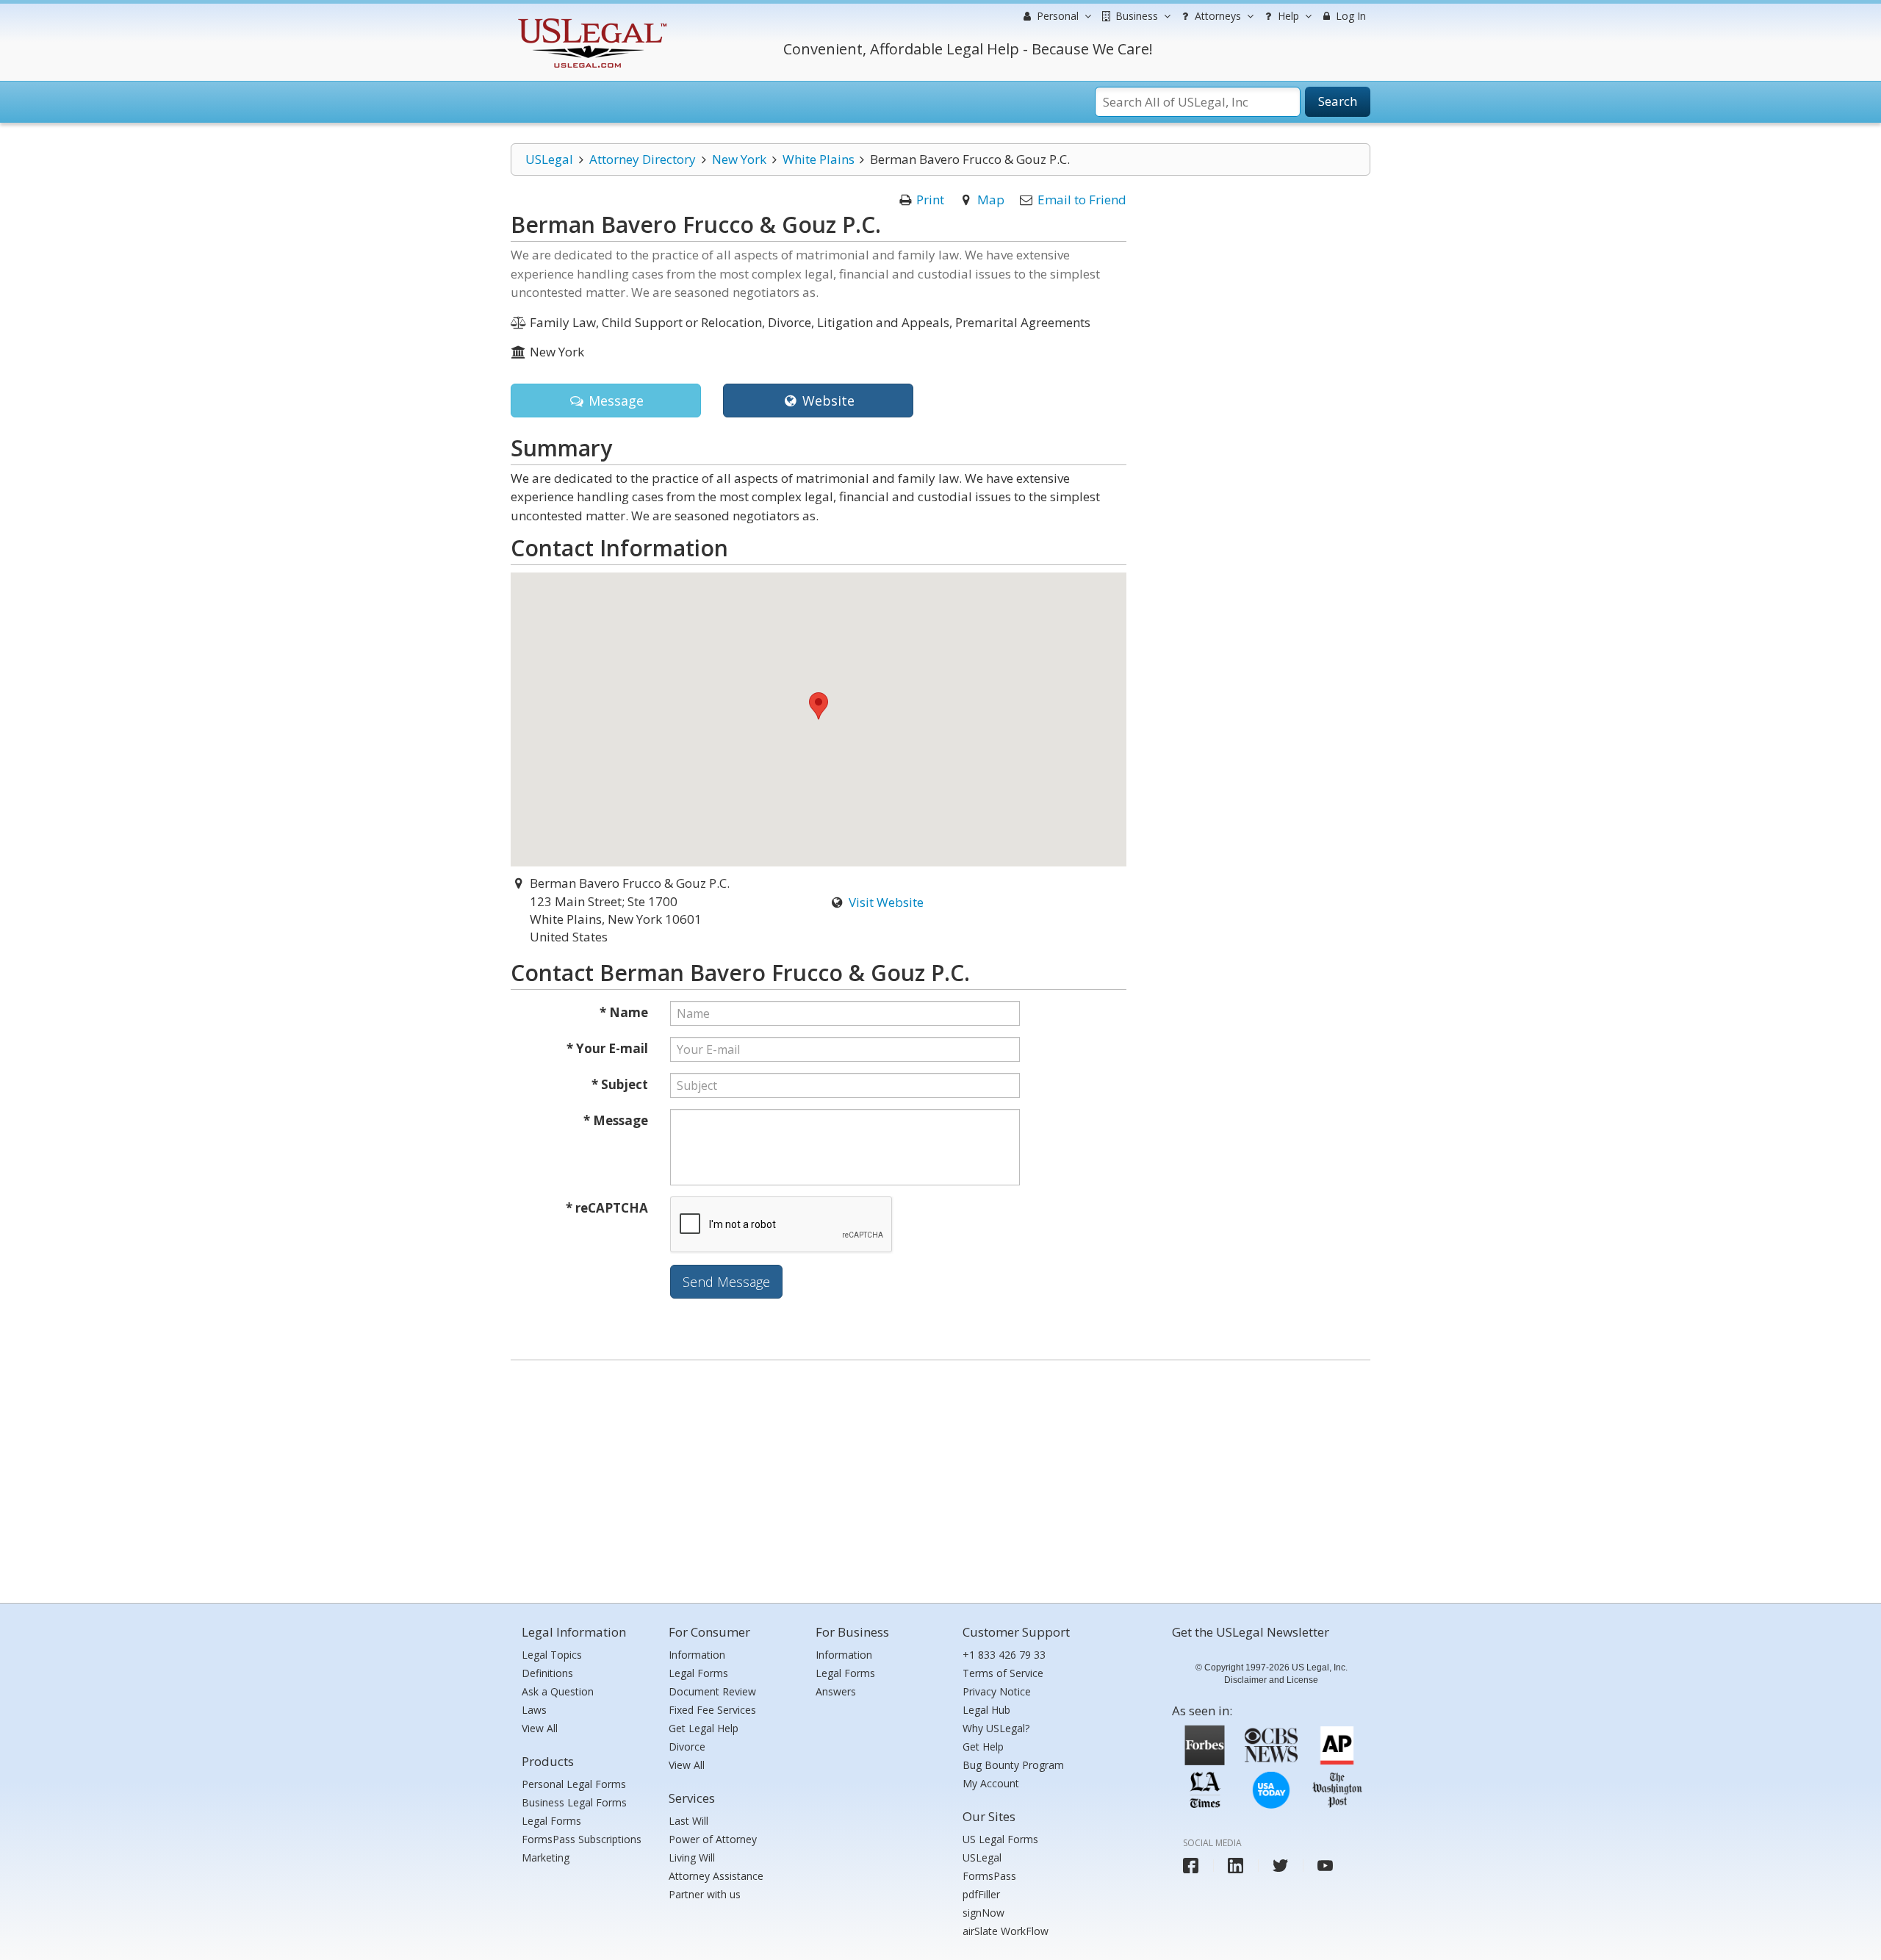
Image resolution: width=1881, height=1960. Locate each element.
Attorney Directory (643, 159)
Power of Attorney (713, 1839)
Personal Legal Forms (574, 1784)
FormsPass (989, 1876)
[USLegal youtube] (1325, 1866)
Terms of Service (1003, 1673)
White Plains (819, 159)
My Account (991, 1783)
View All (540, 1728)
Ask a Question (558, 1691)
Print (930, 200)
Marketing (546, 1857)
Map (991, 200)
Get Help (983, 1747)
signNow (983, 1913)
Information (697, 1655)
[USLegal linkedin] (1236, 1866)
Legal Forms (551, 1821)
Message (614, 401)
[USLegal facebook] (1191, 1866)
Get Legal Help (704, 1728)
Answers (836, 1691)
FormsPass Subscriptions (582, 1839)
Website (827, 401)
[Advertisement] (940, 1478)
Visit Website (886, 902)
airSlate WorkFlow (1006, 1931)
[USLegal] (590, 20)
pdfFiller (981, 1894)
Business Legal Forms (574, 1802)
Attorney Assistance (716, 1876)
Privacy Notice (997, 1691)
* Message (616, 1120)
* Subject (620, 1084)
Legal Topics (552, 1655)
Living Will (692, 1857)
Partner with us (705, 1894)
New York (739, 159)
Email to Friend (1082, 200)
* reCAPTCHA (607, 1208)
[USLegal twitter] (1280, 1866)
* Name (624, 1012)
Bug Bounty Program (1013, 1765)
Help (1287, 16)
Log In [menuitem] (1349, 16)
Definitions (547, 1673)
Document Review (712, 1691)
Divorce (687, 1747)
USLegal (549, 159)
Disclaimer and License (1271, 1680)
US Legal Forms (1000, 1839)
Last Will (688, 1821)
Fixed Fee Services (712, 1710)
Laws (534, 1710)
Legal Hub (986, 1710)
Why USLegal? (996, 1728)
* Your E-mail (607, 1048)
